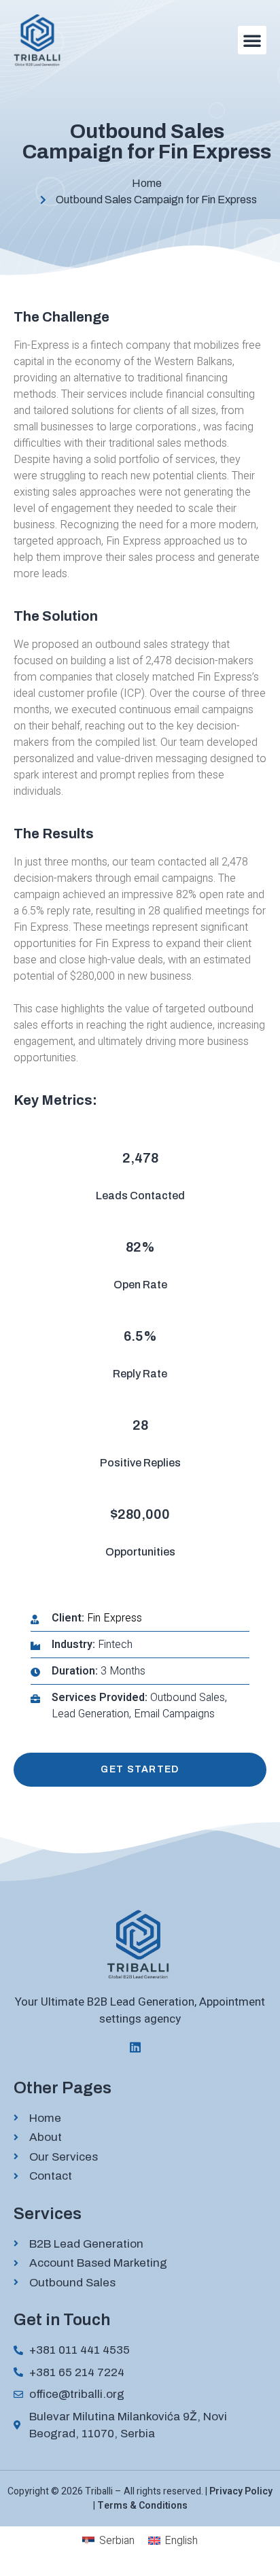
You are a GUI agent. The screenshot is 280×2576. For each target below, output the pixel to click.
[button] (252, 40)
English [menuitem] (181, 2541)
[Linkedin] (135, 2047)
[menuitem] (108, 2541)
